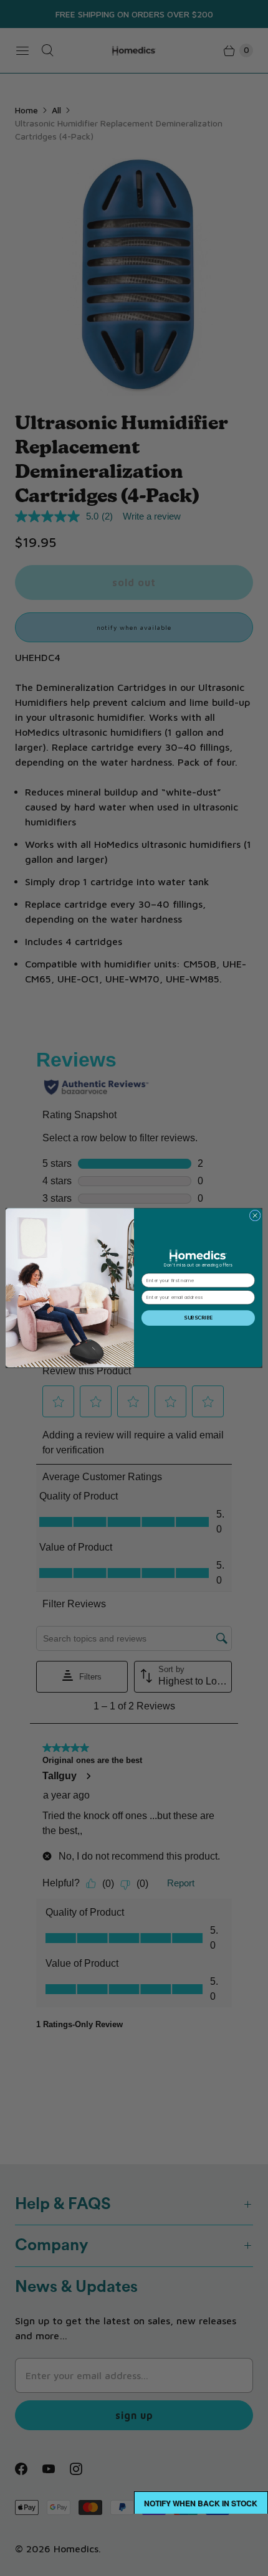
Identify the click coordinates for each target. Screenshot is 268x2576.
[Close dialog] (255, 1215)
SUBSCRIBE (198, 1318)
